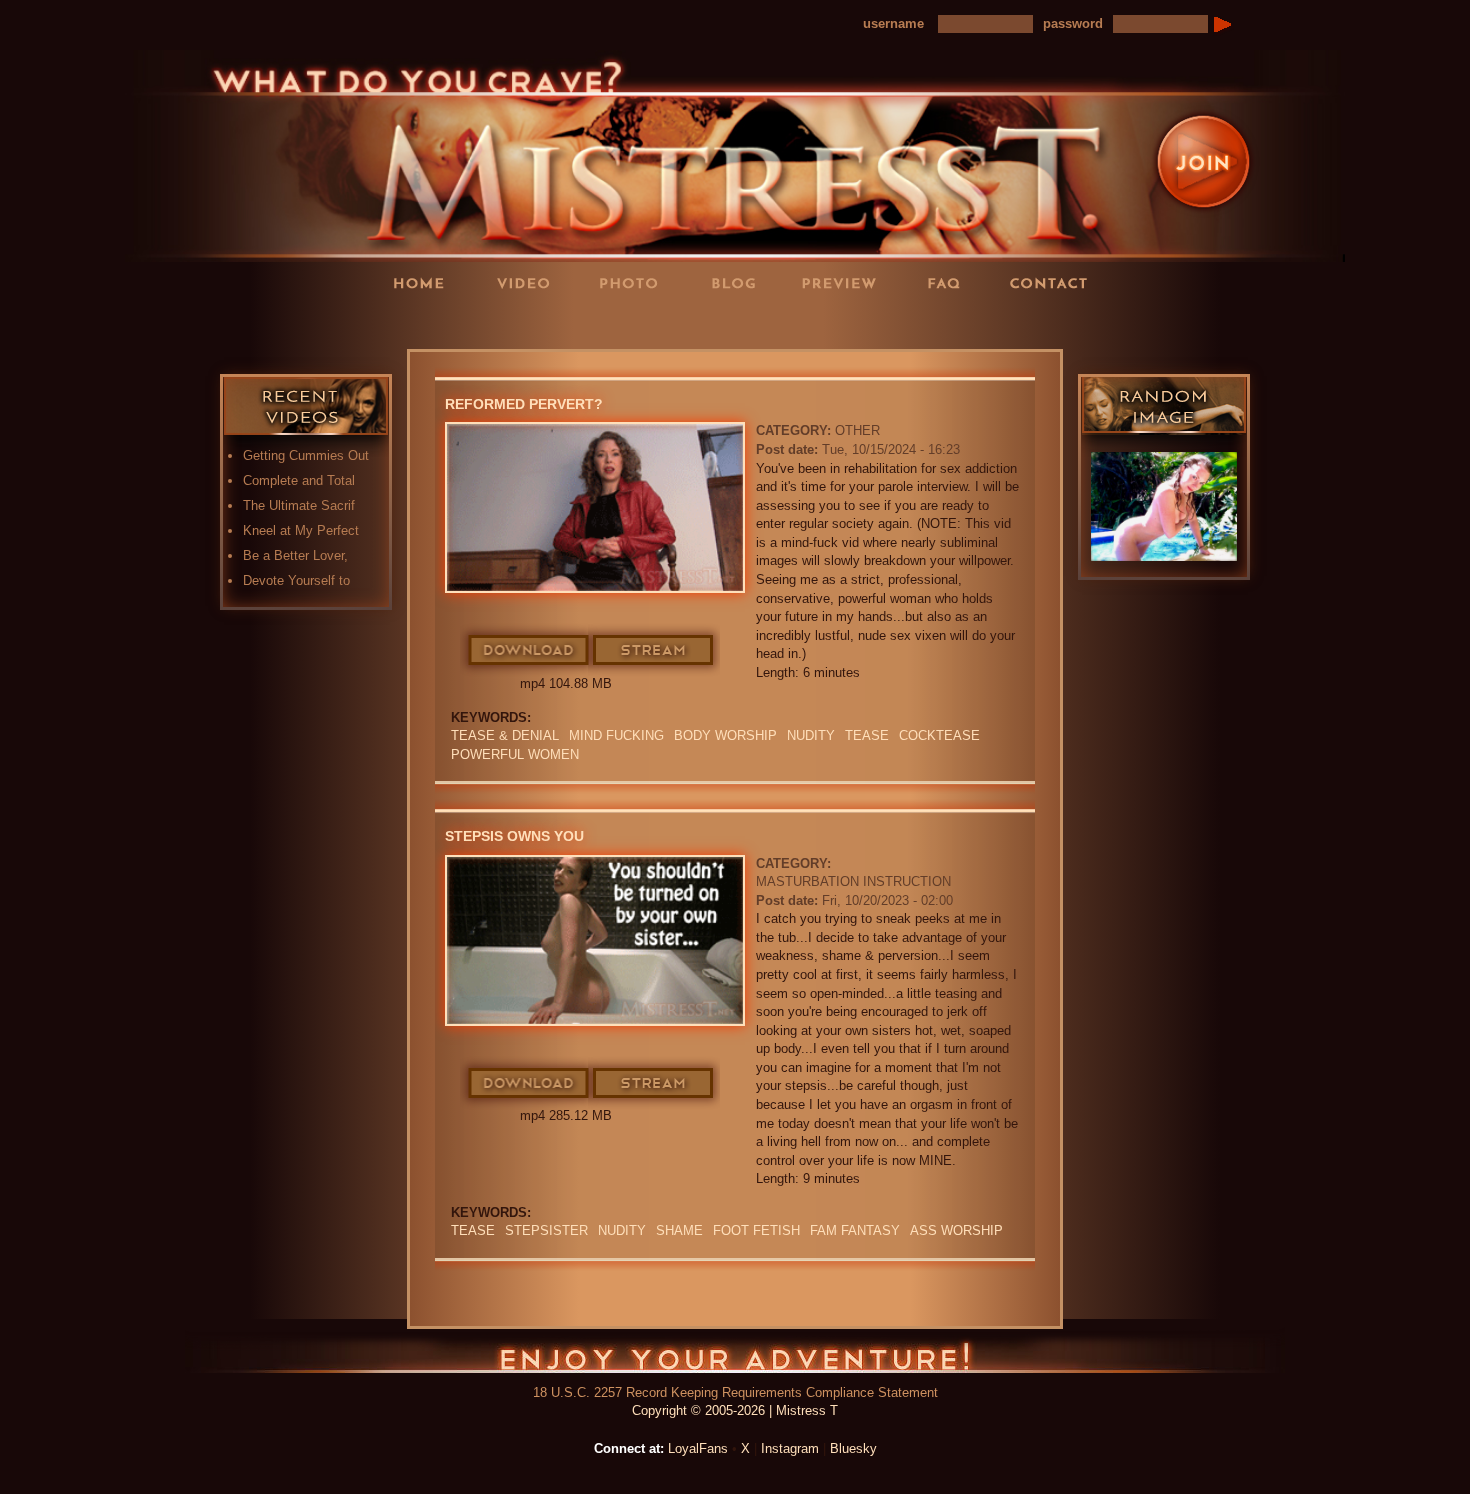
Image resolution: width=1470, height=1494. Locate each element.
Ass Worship (956, 1230)
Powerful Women (515, 754)
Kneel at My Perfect (301, 530)
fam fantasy (855, 1230)
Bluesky (853, 1448)
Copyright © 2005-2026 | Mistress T (735, 1410)
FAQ (950, 282)
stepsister (546, 1230)
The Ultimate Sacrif (299, 505)
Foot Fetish (756, 1230)
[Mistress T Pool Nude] (1164, 506)
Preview (845, 282)
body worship (725, 735)
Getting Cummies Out (306, 455)
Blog (740, 282)
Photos (635, 282)
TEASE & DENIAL (505, 735)
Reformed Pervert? (524, 404)
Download (529, 651)
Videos (530, 282)
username (893, 23)
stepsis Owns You (514, 836)
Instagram (790, 1448)
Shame (679, 1230)
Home (425, 282)
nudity (811, 735)
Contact (1055, 282)
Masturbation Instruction (853, 881)
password (1073, 23)
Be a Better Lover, (295, 555)
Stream (654, 651)
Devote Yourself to (296, 580)
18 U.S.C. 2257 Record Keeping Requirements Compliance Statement (735, 1392)
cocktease (939, 735)
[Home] (735, 154)
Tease (867, 735)
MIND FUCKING (616, 735)
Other (857, 430)
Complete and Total (299, 480)
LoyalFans (531, 323)
